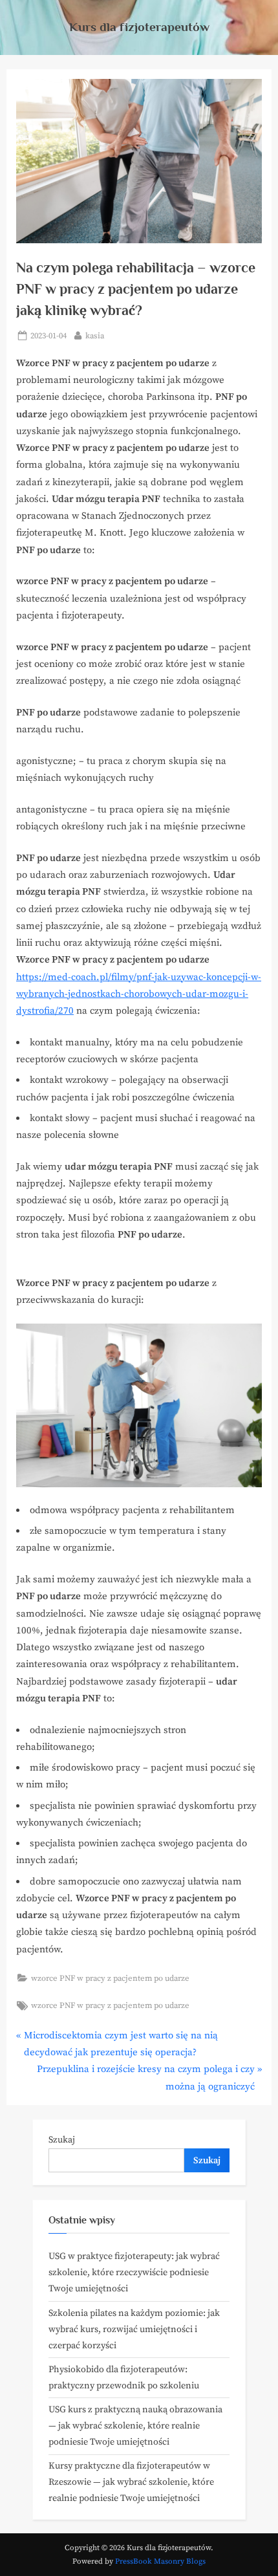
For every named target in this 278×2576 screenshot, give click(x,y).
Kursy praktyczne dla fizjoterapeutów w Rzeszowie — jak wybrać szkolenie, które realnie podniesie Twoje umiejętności (131, 2482)
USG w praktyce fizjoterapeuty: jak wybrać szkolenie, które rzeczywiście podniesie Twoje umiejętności (134, 2273)
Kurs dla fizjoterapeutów (139, 27)
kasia (95, 335)
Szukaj (62, 2140)
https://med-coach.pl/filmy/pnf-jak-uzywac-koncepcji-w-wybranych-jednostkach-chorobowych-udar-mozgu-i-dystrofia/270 (139, 994)
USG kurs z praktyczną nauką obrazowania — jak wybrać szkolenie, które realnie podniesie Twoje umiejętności (135, 2426)
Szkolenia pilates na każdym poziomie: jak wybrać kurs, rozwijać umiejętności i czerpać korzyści (134, 2330)
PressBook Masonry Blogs (160, 2561)
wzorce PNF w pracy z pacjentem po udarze (110, 1978)
